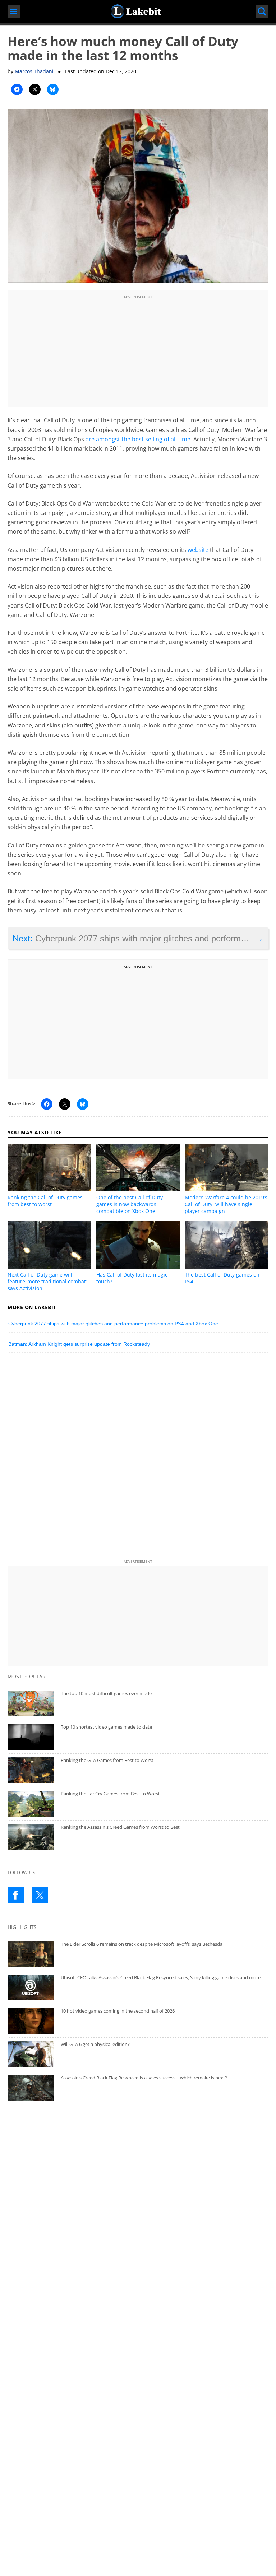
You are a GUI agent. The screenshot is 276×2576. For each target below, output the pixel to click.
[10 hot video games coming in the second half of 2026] (31, 2021)
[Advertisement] (138, 352)
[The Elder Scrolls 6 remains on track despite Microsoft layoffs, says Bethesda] (31, 1954)
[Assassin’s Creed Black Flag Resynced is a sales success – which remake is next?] (31, 2088)
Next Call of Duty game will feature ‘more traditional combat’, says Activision (48, 1281)
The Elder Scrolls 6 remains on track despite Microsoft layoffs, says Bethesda (142, 1944)
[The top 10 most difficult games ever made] (31, 1703)
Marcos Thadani (34, 71)
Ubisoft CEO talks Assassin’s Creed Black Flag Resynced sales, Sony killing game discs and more (161, 1977)
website (198, 550)
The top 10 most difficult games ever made (106, 1693)
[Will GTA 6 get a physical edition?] (31, 2054)
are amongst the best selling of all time (138, 439)
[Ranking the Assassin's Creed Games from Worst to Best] (31, 1837)
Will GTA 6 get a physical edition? (95, 2044)
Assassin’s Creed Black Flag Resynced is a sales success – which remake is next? (144, 2078)
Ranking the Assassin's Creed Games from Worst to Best (120, 1827)
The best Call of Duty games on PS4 (222, 1278)
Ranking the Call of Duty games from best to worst (45, 1201)
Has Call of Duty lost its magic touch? (132, 1278)
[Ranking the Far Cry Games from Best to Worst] (31, 1804)
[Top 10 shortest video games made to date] (31, 1737)
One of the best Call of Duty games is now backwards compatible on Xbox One (130, 1204)
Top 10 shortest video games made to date (106, 1727)
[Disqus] (138, 1457)
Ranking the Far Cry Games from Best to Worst (110, 1794)
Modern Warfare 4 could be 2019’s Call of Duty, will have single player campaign (226, 1204)
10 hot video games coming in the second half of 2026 (118, 2011)
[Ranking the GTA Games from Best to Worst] (31, 1770)
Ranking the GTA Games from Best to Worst (107, 1760)
